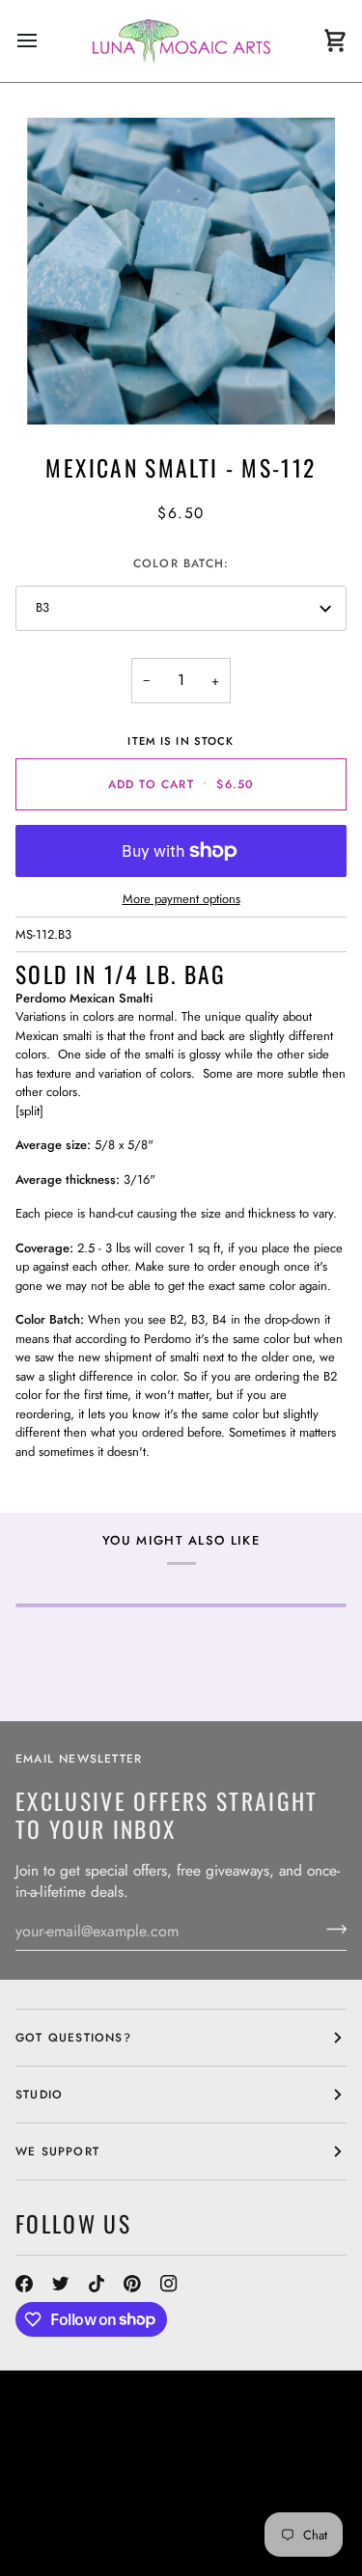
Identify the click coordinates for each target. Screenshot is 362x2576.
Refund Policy (186, 2512)
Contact (45, 2478)
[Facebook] (24, 2284)
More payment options (181, 899)
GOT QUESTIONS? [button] (73, 2038)
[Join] (331, 1929)
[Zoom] (181, 272)
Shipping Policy (71, 2512)
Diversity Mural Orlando (217, 2495)
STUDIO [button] (39, 2095)
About (286, 2460)
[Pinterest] (132, 2284)
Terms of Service (76, 2530)
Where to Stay (67, 2495)
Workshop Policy (269, 2478)
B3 (42, 607)
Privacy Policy (198, 2530)
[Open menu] (44, 41)
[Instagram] (169, 2284)
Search (229, 2460)
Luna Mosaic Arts (94, 2460)
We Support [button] (57, 2151)
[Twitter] (61, 2284)
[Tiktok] (97, 2284)
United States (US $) (102, 2419)
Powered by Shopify (87, 2547)
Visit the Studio (140, 2478)
